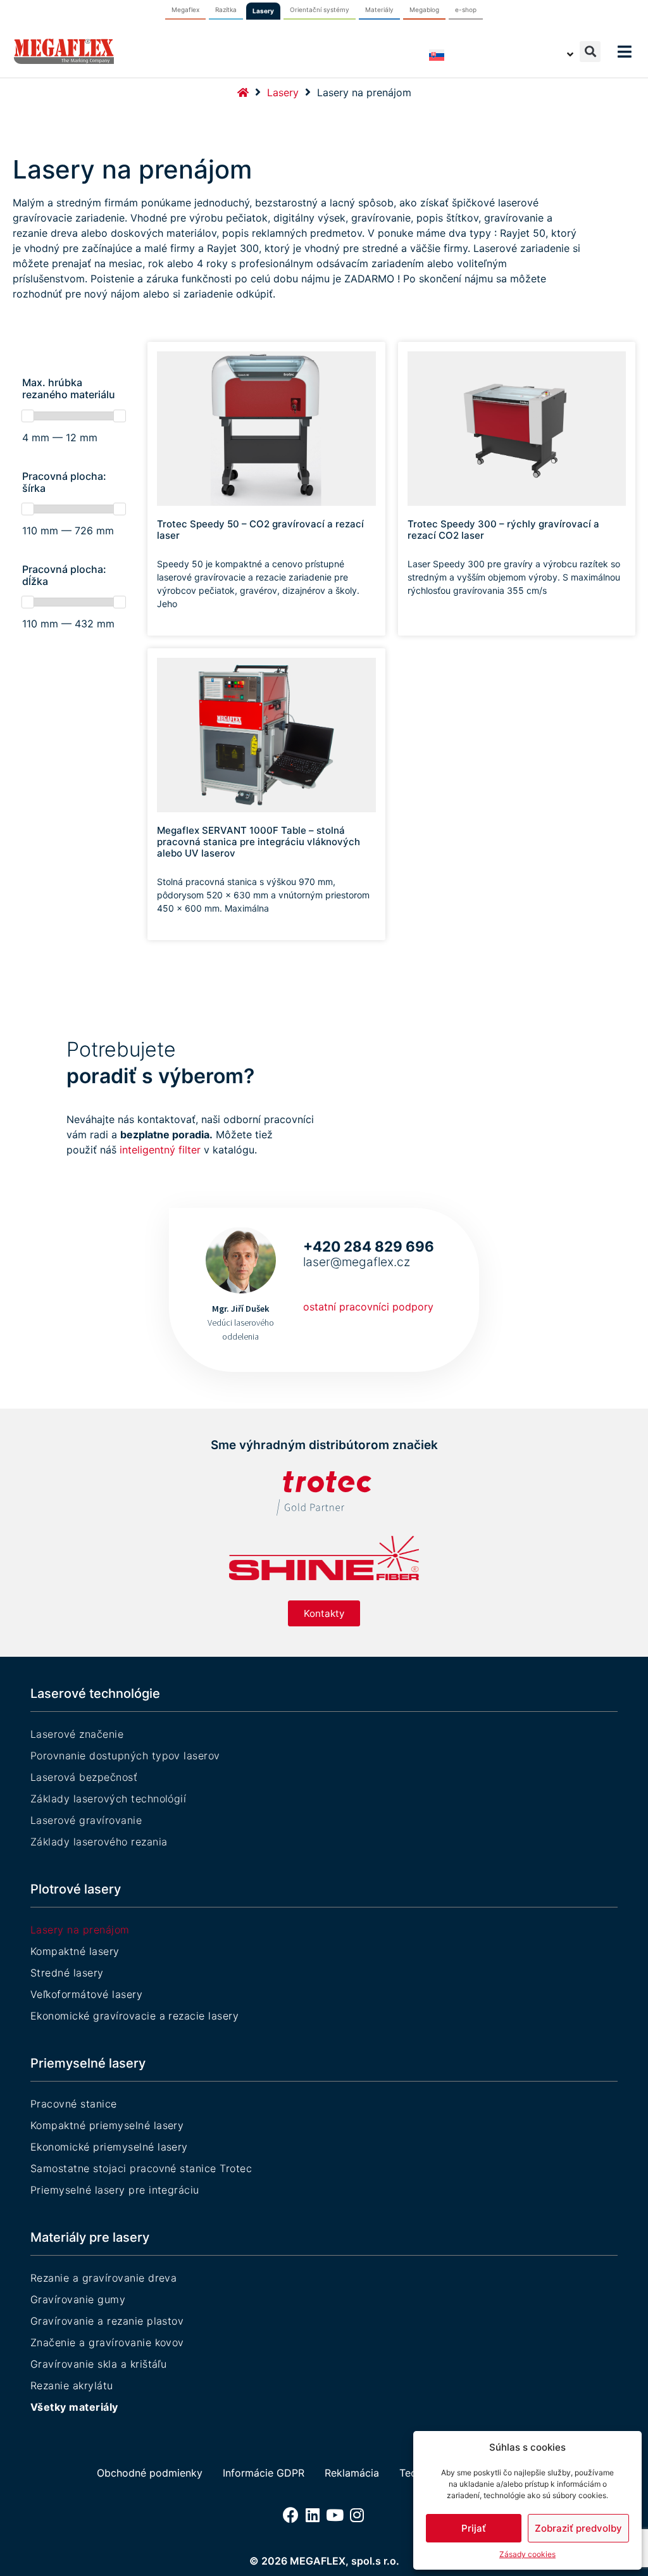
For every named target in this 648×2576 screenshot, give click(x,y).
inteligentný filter (160, 1150)
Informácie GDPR (264, 2473)
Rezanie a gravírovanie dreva (103, 2278)
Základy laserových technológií (108, 1799)
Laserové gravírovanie (86, 1820)
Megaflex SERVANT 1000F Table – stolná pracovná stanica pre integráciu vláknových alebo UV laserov (259, 842)
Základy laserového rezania (99, 1842)
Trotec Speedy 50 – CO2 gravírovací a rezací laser (260, 530)
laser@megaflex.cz (357, 1262)
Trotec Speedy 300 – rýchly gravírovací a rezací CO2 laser (503, 530)
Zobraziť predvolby (578, 2528)
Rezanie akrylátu (72, 2385)
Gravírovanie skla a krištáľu (98, 2364)
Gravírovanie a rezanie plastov (107, 2321)
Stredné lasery (67, 1973)
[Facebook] (291, 2515)
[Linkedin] (313, 2515)
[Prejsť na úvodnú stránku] (243, 92)
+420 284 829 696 (369, 1246)
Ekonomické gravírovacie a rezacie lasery (134, 2016)
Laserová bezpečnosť (84, 1777)
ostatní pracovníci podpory (368, 1307)
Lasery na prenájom (80, 1930)
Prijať (474, 2528)
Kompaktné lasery (75, 1951)
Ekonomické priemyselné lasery (109, 2147)
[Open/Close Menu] (624, 52)
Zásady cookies (527, 2554)
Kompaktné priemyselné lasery (107, 2125)
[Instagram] (357, 2515)
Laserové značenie (77, 1734)
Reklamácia (352, 2473)
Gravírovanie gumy (78, 2299)
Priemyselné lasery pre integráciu (115, 2190)
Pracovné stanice (74, 2104)
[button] (590, 52)
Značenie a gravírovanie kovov (107, 2342)
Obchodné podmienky (150, 2473)
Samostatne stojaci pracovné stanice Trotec (141, 2168)
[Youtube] (335, 2515)
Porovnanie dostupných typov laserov (125, 1756)
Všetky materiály (74, 2407)
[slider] (28, 416)
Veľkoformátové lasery (86, 1994)
